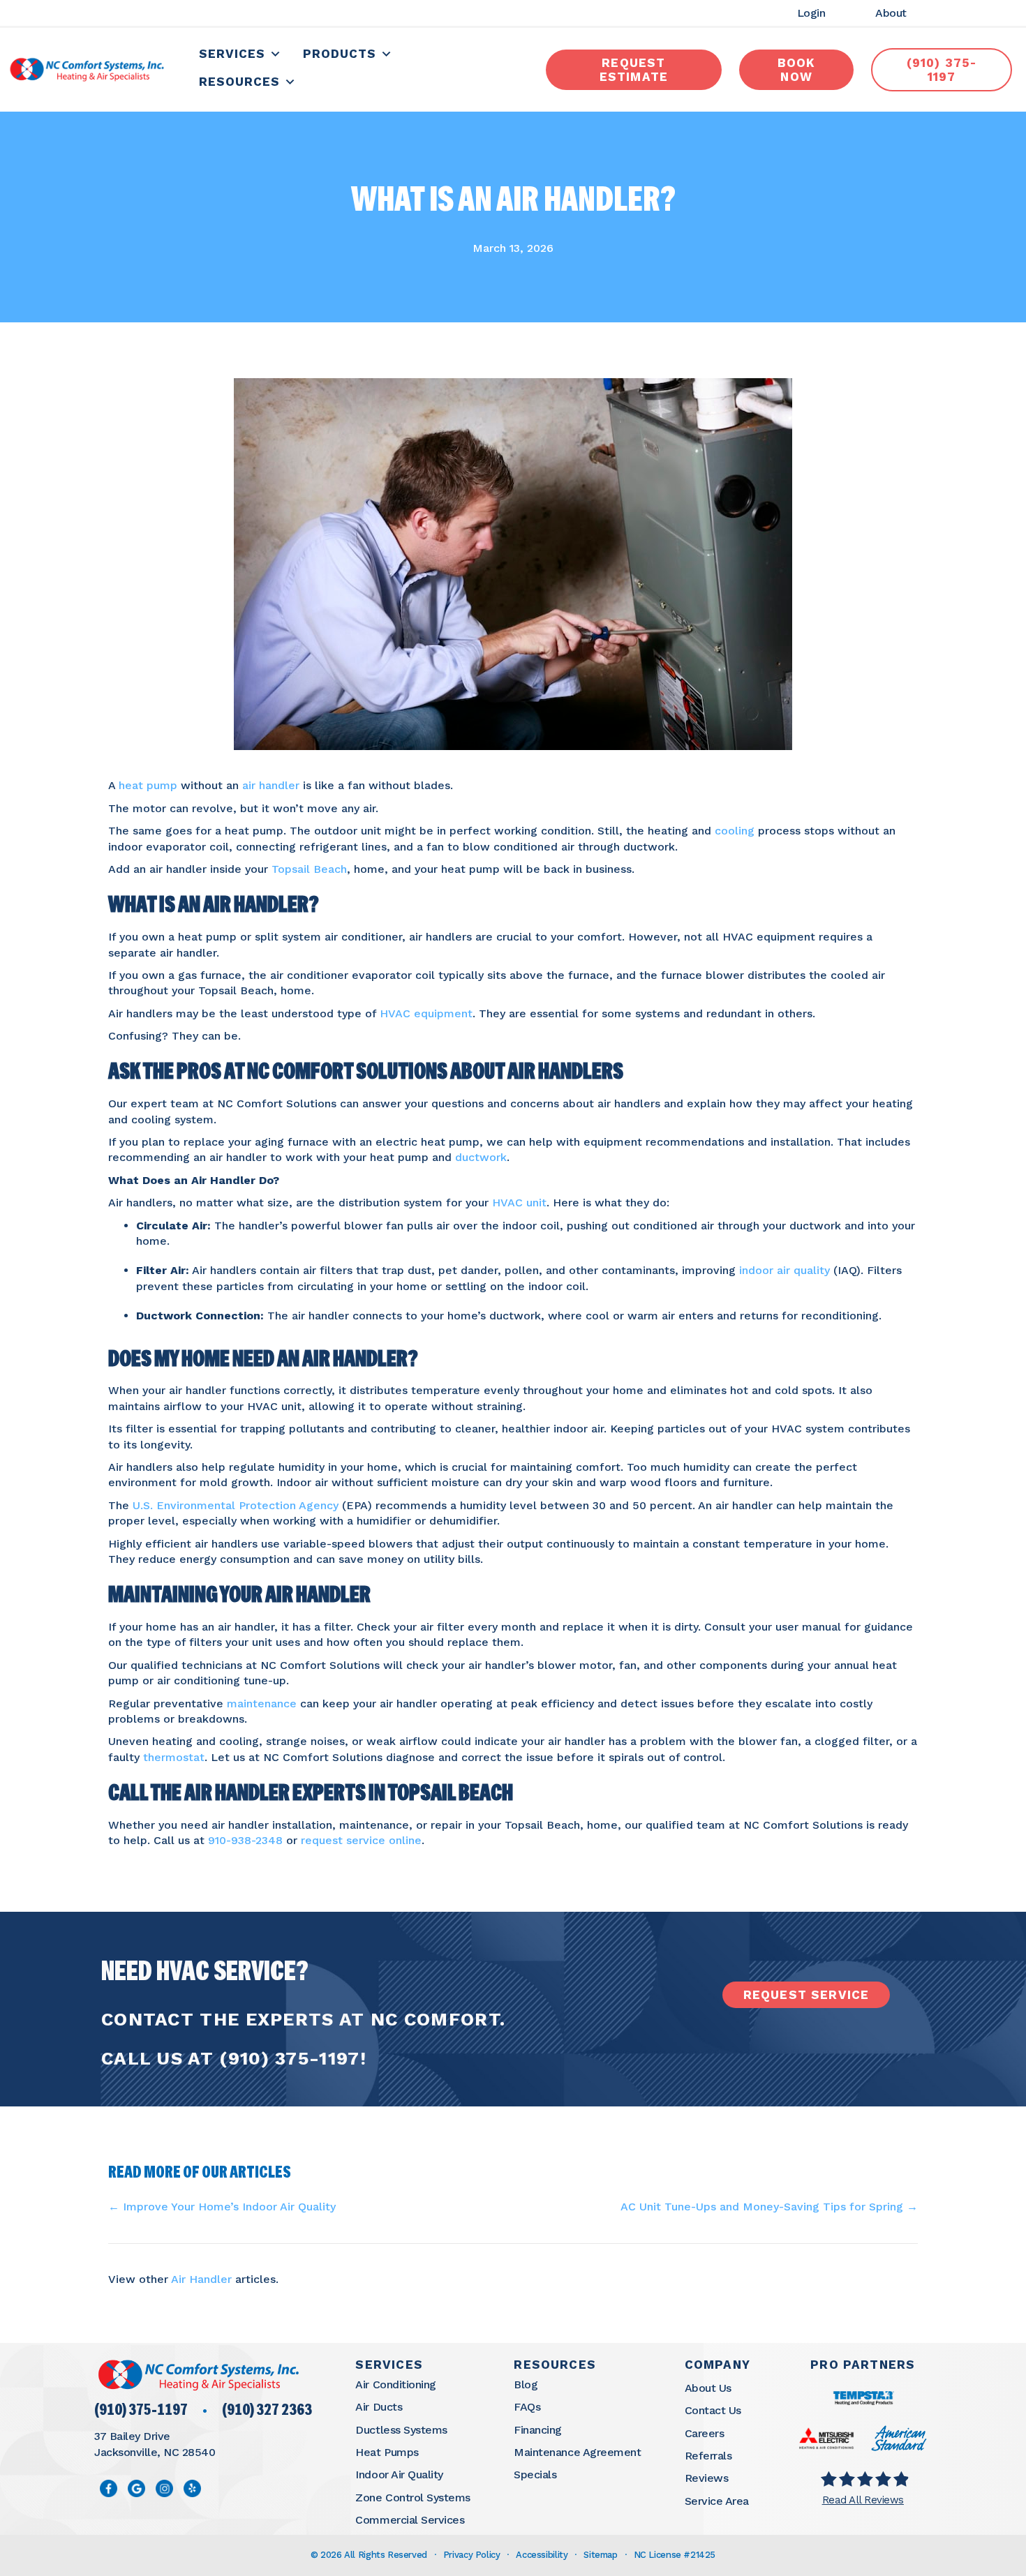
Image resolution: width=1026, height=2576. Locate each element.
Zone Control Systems (412, 2498)
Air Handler (201, 2279)
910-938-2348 (245, 1840)
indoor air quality (785, 1270)
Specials (535, 2474)
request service (806, 1995)
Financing (538, 2430)
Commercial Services (410, 2520)
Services (232, 54)
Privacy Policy (472, 2555)
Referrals (708, 2456)
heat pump (148, 785)
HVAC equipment (426, 1013)
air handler (271, 785)
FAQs (527, 2407)
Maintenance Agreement (577, 2452)
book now (797, 70)
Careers (705, 2433)
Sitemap (600, 2555)
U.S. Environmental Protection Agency (236, 1505)
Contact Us (713, 2410)
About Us (708, 2388)
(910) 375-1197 (289, 2058)
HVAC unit (519, 1203)
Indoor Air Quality (399, 2474)
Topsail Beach (309, 869)
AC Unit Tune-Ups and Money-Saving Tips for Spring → (769, 2207)
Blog (526, 2384)
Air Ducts (379, 2407)
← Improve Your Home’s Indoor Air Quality (222, 2207)
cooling (735, 831)
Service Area (717, 2501)
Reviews (707, 2478)
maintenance (262, 1703)
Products (340, 54)
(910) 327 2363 (267, 2411)
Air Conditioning (395, 2384)
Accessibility (542, 2555)
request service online (361, 1840)
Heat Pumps (387, 2452)
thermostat (174, 1757)
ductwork (481, 1157)
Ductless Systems (401, 2430)
